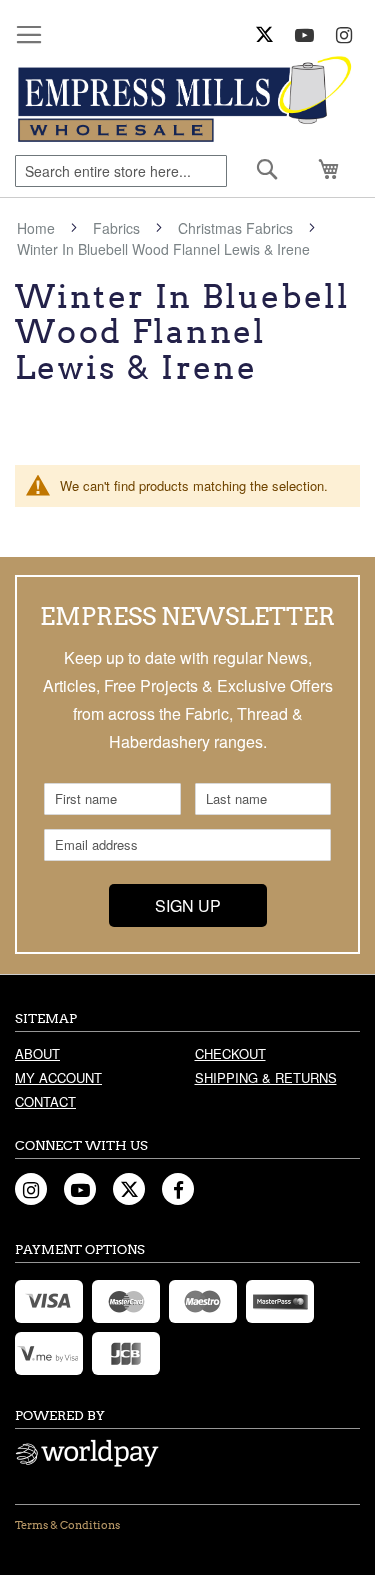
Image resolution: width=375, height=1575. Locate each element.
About (37, 1053)
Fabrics (118, 228)
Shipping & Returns (266, 1077)
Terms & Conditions (67, 1525)
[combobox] (121, 171)
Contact (45, 1101)
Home (38, 228)
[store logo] (187, 99)
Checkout (230, 1053)
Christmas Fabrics (237, 228)
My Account (58, 1077)
